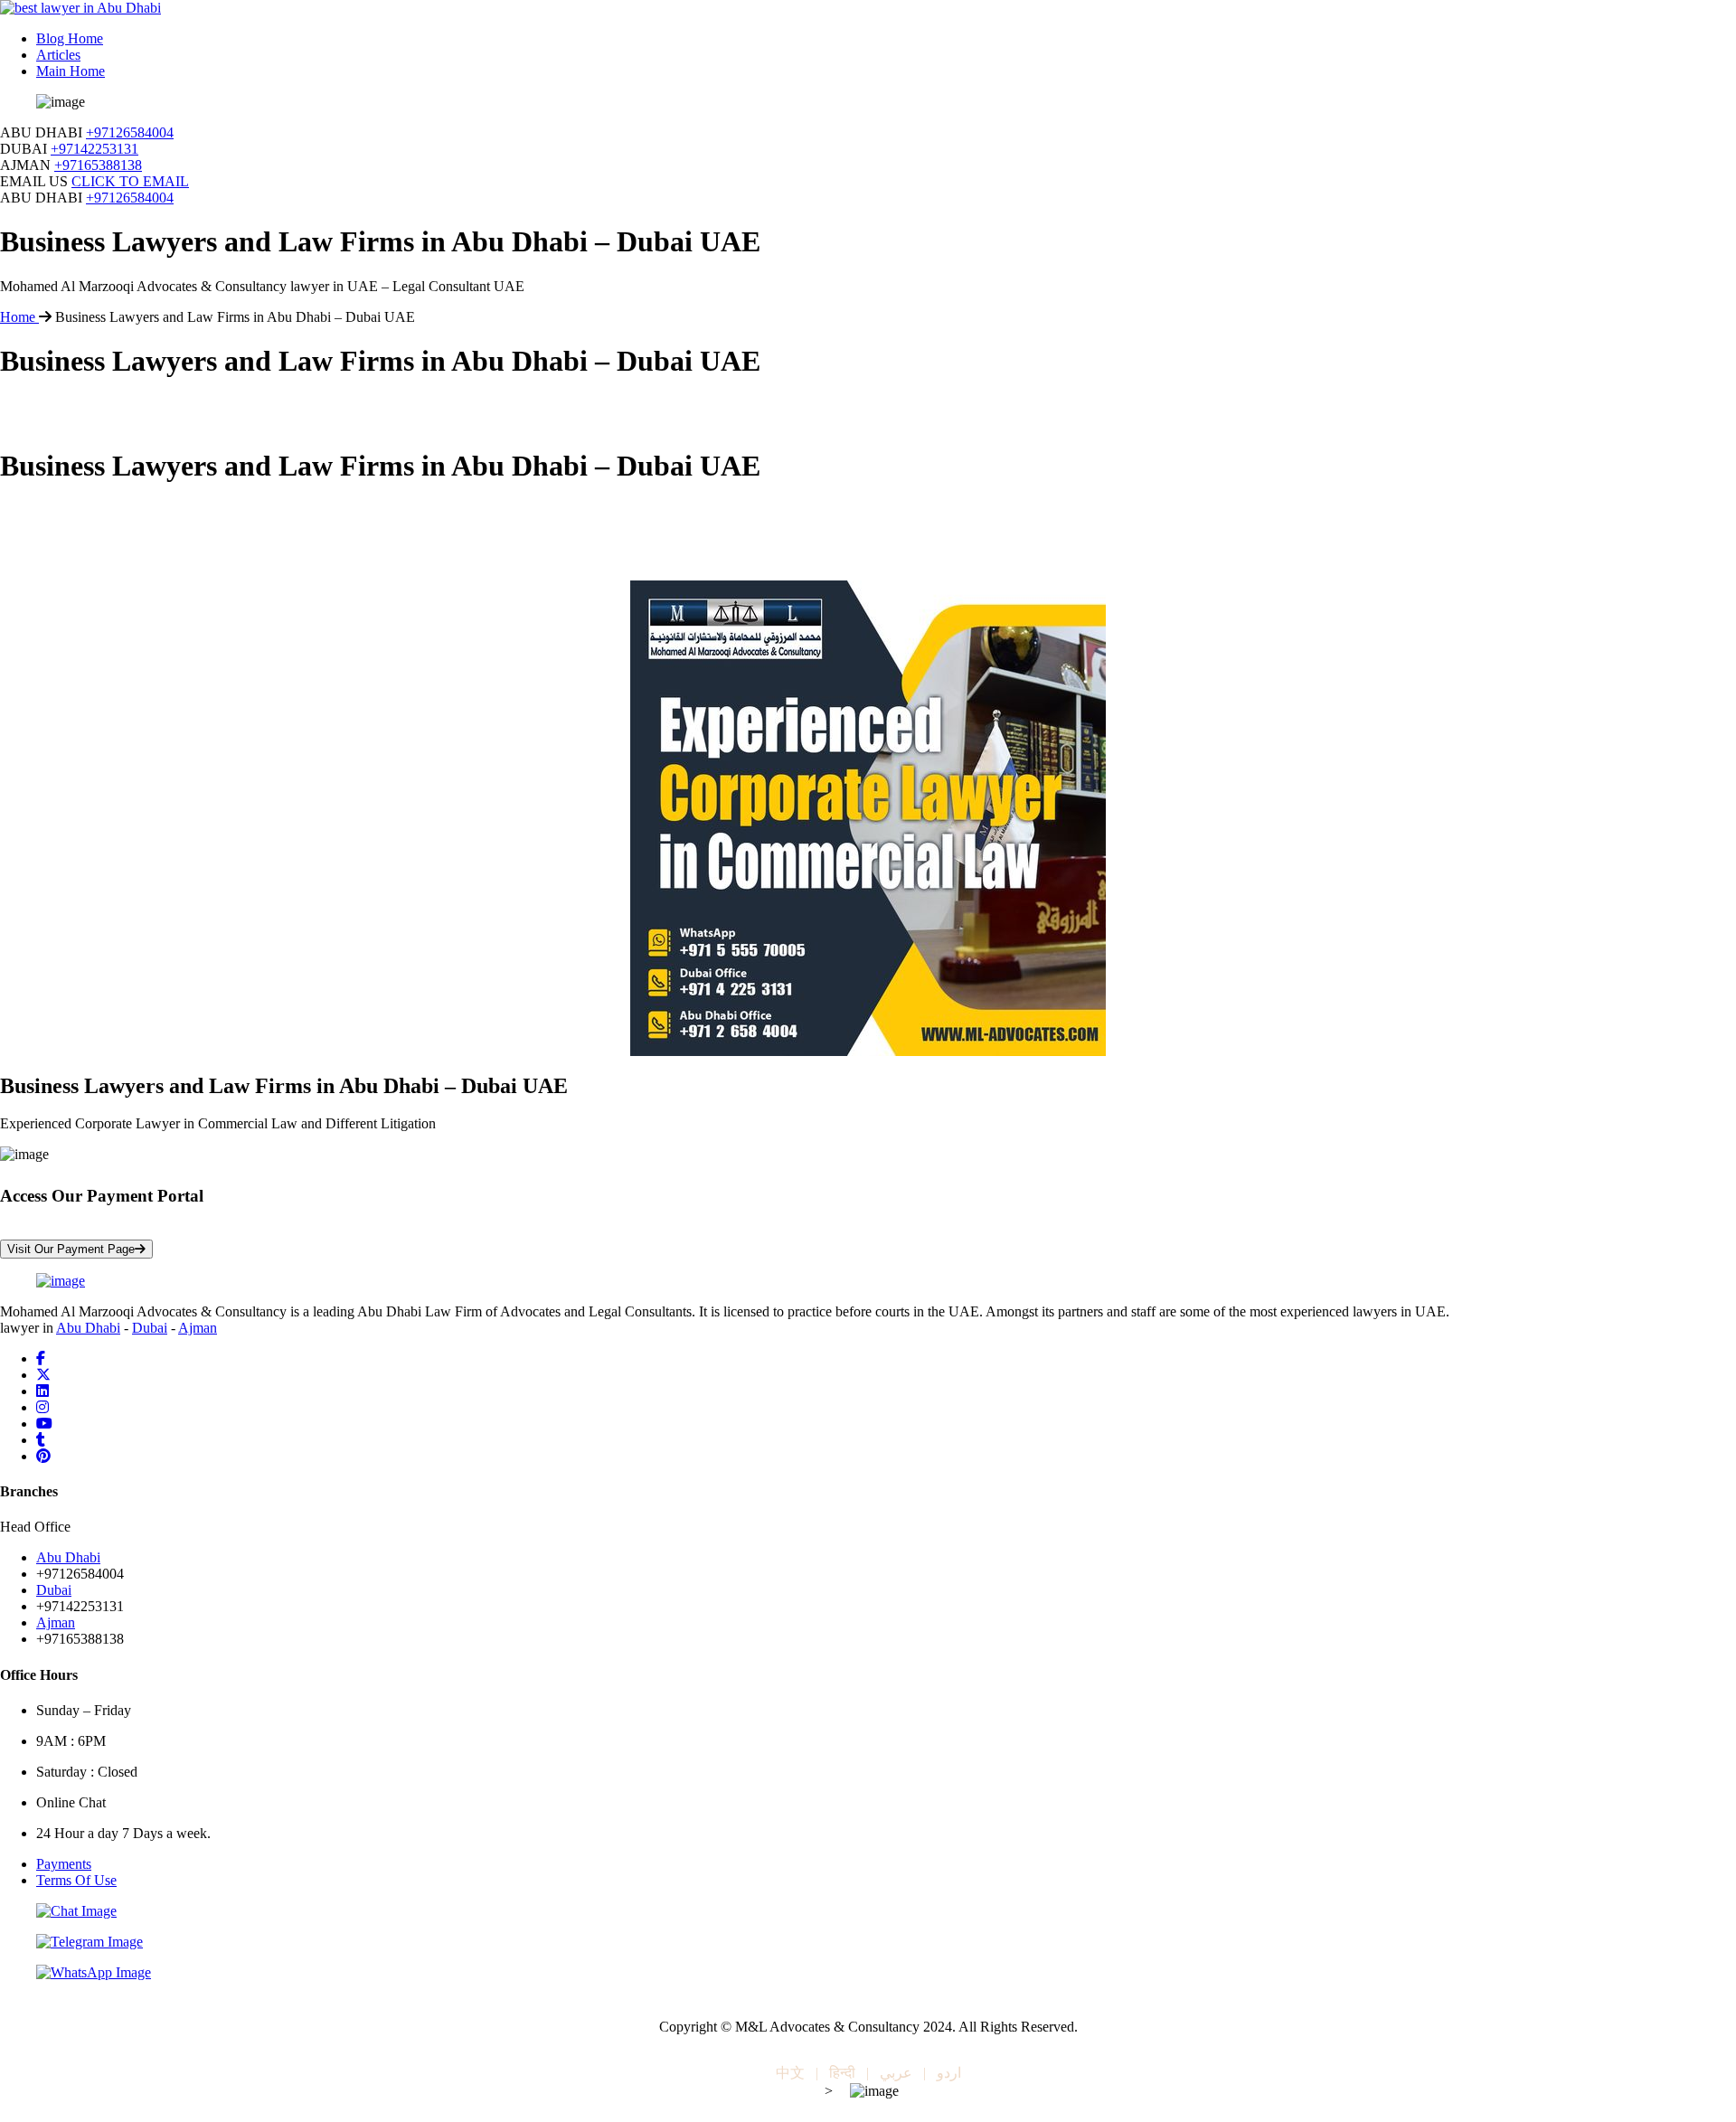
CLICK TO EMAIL (130, 181)
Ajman (198, 1328)
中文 (790, 2073)
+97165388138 (98, 165)
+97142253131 (94, 149)
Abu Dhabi (88, 1328)
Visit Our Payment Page (71, 1249)
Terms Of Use (76, 1880)
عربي (896, 2073)
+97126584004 (130, 132)
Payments (64, 1864)
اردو (949, 2073)
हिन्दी (842, 2073)
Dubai (150, 1328)
